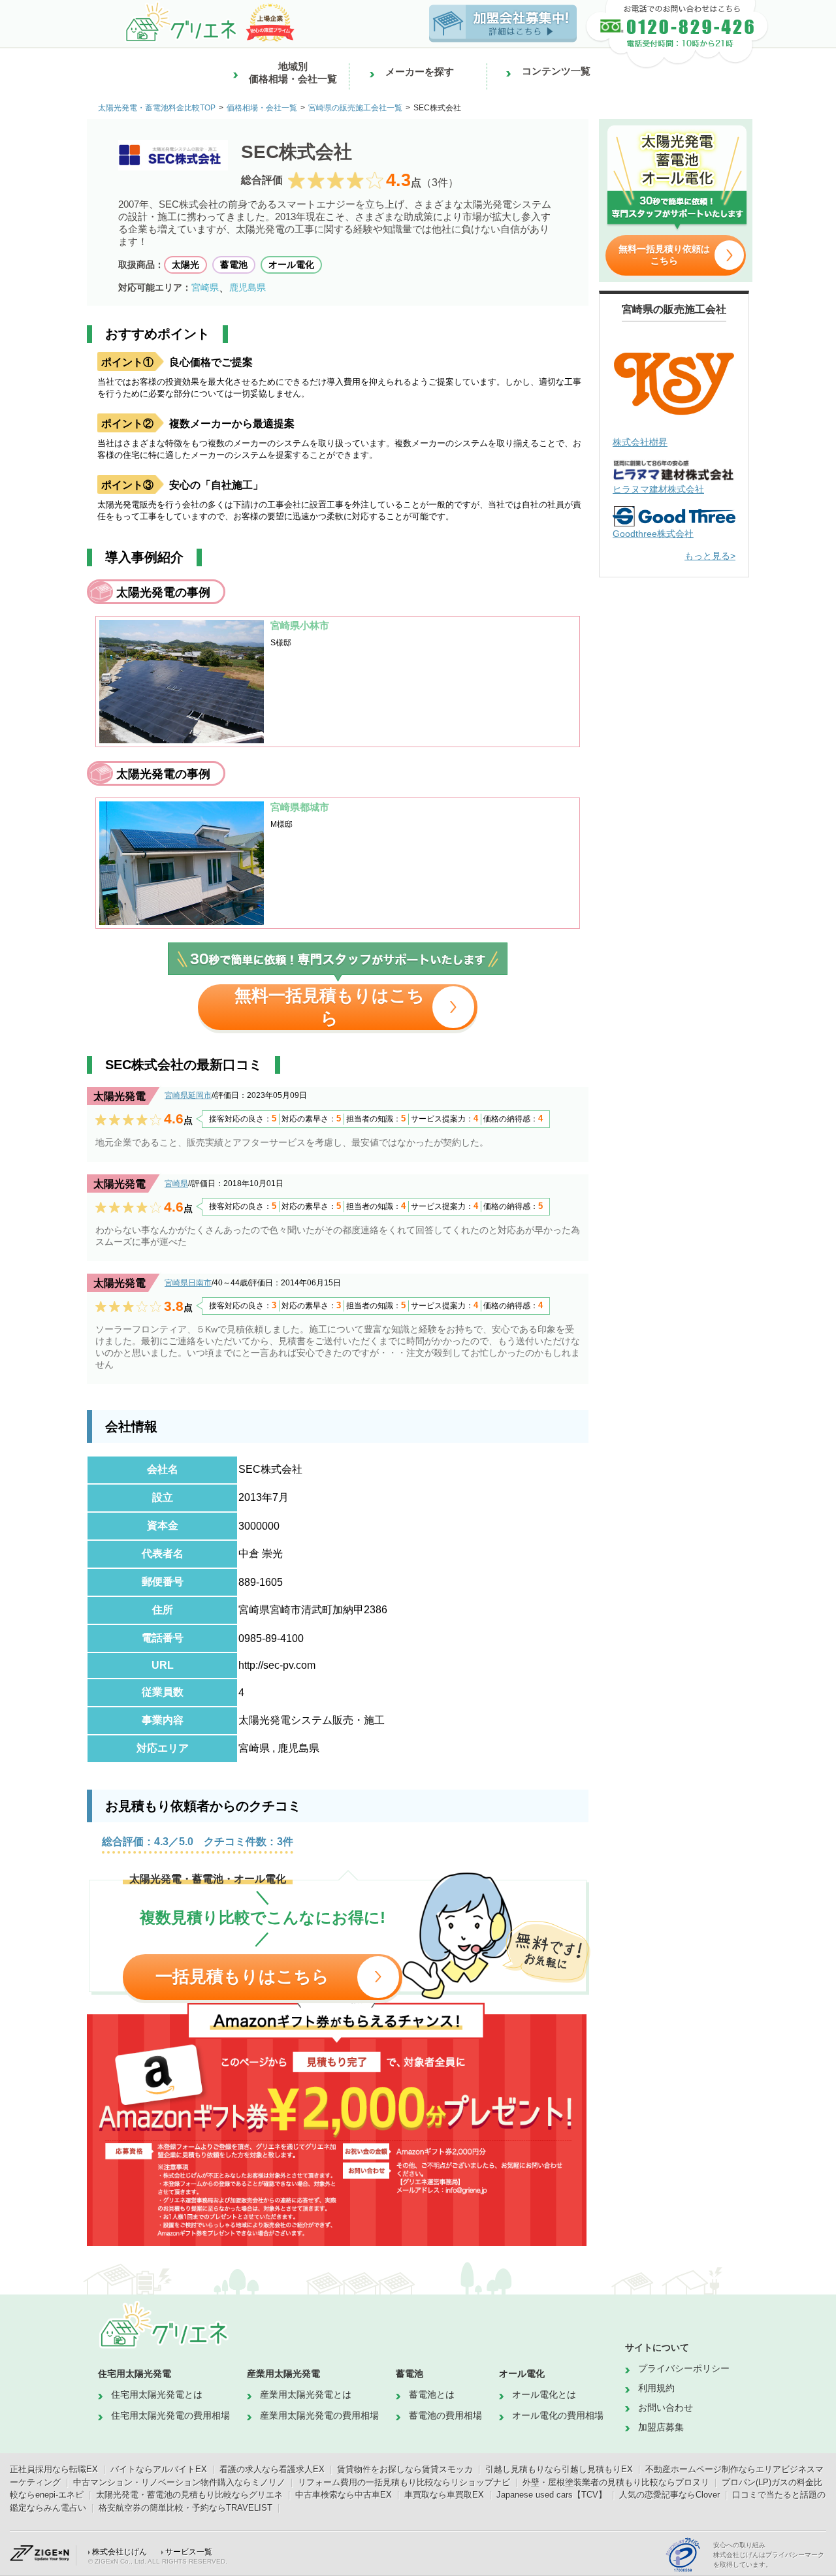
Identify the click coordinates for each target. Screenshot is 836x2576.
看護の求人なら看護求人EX (272, 2469)
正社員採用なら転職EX (54, 2469)
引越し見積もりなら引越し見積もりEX (559, 2469)
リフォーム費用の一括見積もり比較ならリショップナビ (404, 2482)
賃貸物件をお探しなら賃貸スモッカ (405, 2469)
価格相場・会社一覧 (262, 108)
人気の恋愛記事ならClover (669, 2495)
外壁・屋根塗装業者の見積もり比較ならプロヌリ (616, 2482)
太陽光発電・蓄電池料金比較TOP (157, 108)
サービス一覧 (189, 2552)
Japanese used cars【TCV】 (552, 2495)
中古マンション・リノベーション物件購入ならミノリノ (179, 2482)
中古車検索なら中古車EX (344, 2495)
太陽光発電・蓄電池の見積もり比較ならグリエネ (189, 2495)
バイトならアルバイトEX (159, 2469)
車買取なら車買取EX (444, 2495)
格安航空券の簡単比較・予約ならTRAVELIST (185, 2508)
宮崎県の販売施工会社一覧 (355, 108)
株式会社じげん (120, 2552)
